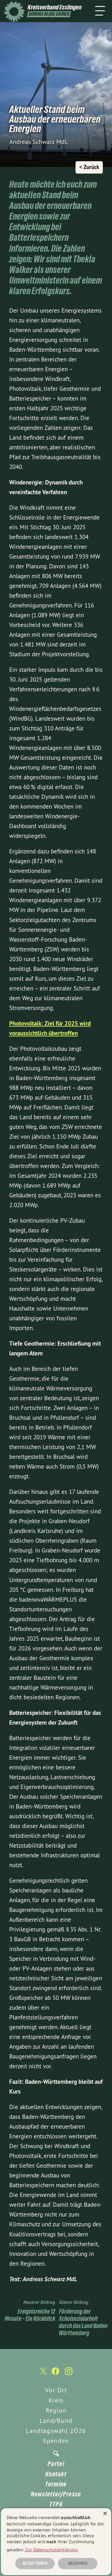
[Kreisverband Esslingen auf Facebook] (55, 2374)
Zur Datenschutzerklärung (51, 2550)
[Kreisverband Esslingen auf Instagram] (69, 2374)
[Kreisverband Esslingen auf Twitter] (43, 2374)
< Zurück (89, 167)
